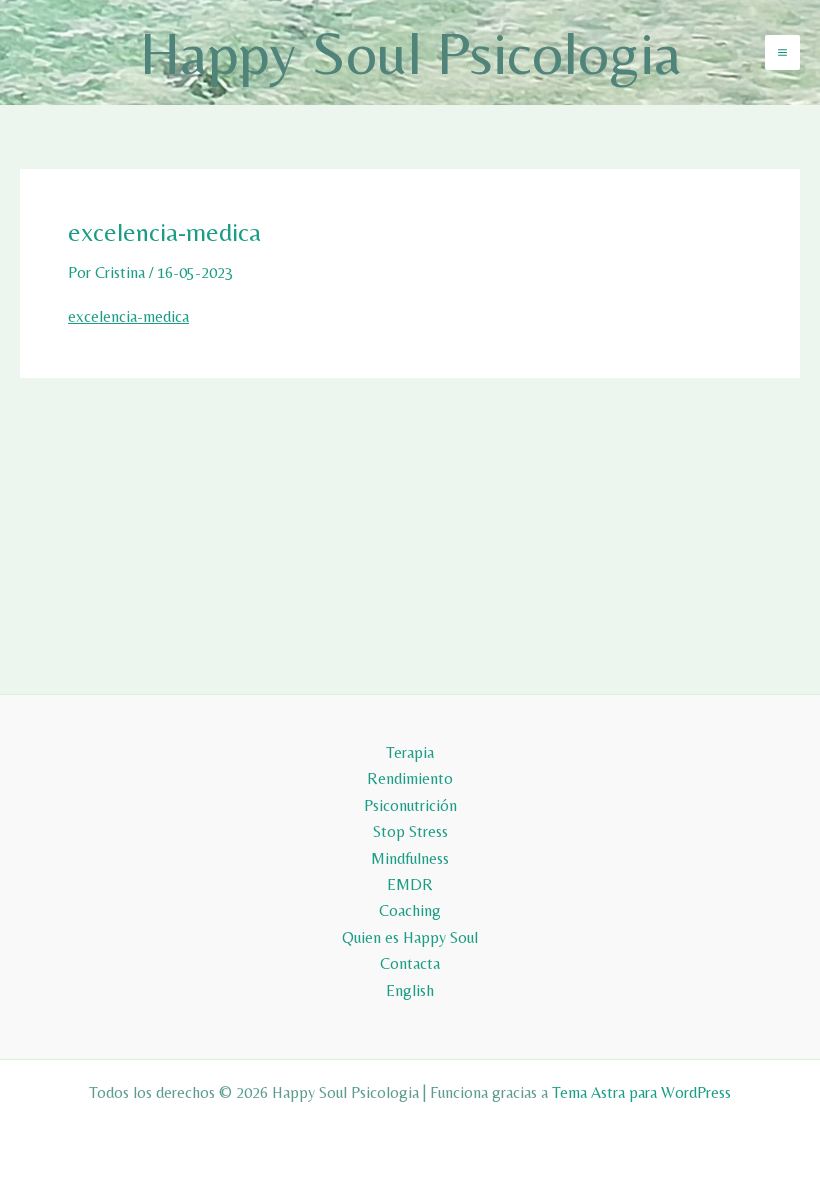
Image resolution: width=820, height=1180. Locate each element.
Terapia (410, 752)
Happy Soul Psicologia (410, 52)
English (410, 990)
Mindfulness (410, 858)
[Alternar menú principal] (782, 52)
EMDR (410, 884)
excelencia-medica (128, 316)
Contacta (410, 963)
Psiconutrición (410, 805)
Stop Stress (410, 831)
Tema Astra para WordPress (641, 1092)
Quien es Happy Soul (410, 937)
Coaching (410, 910)
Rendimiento (410, 778)
